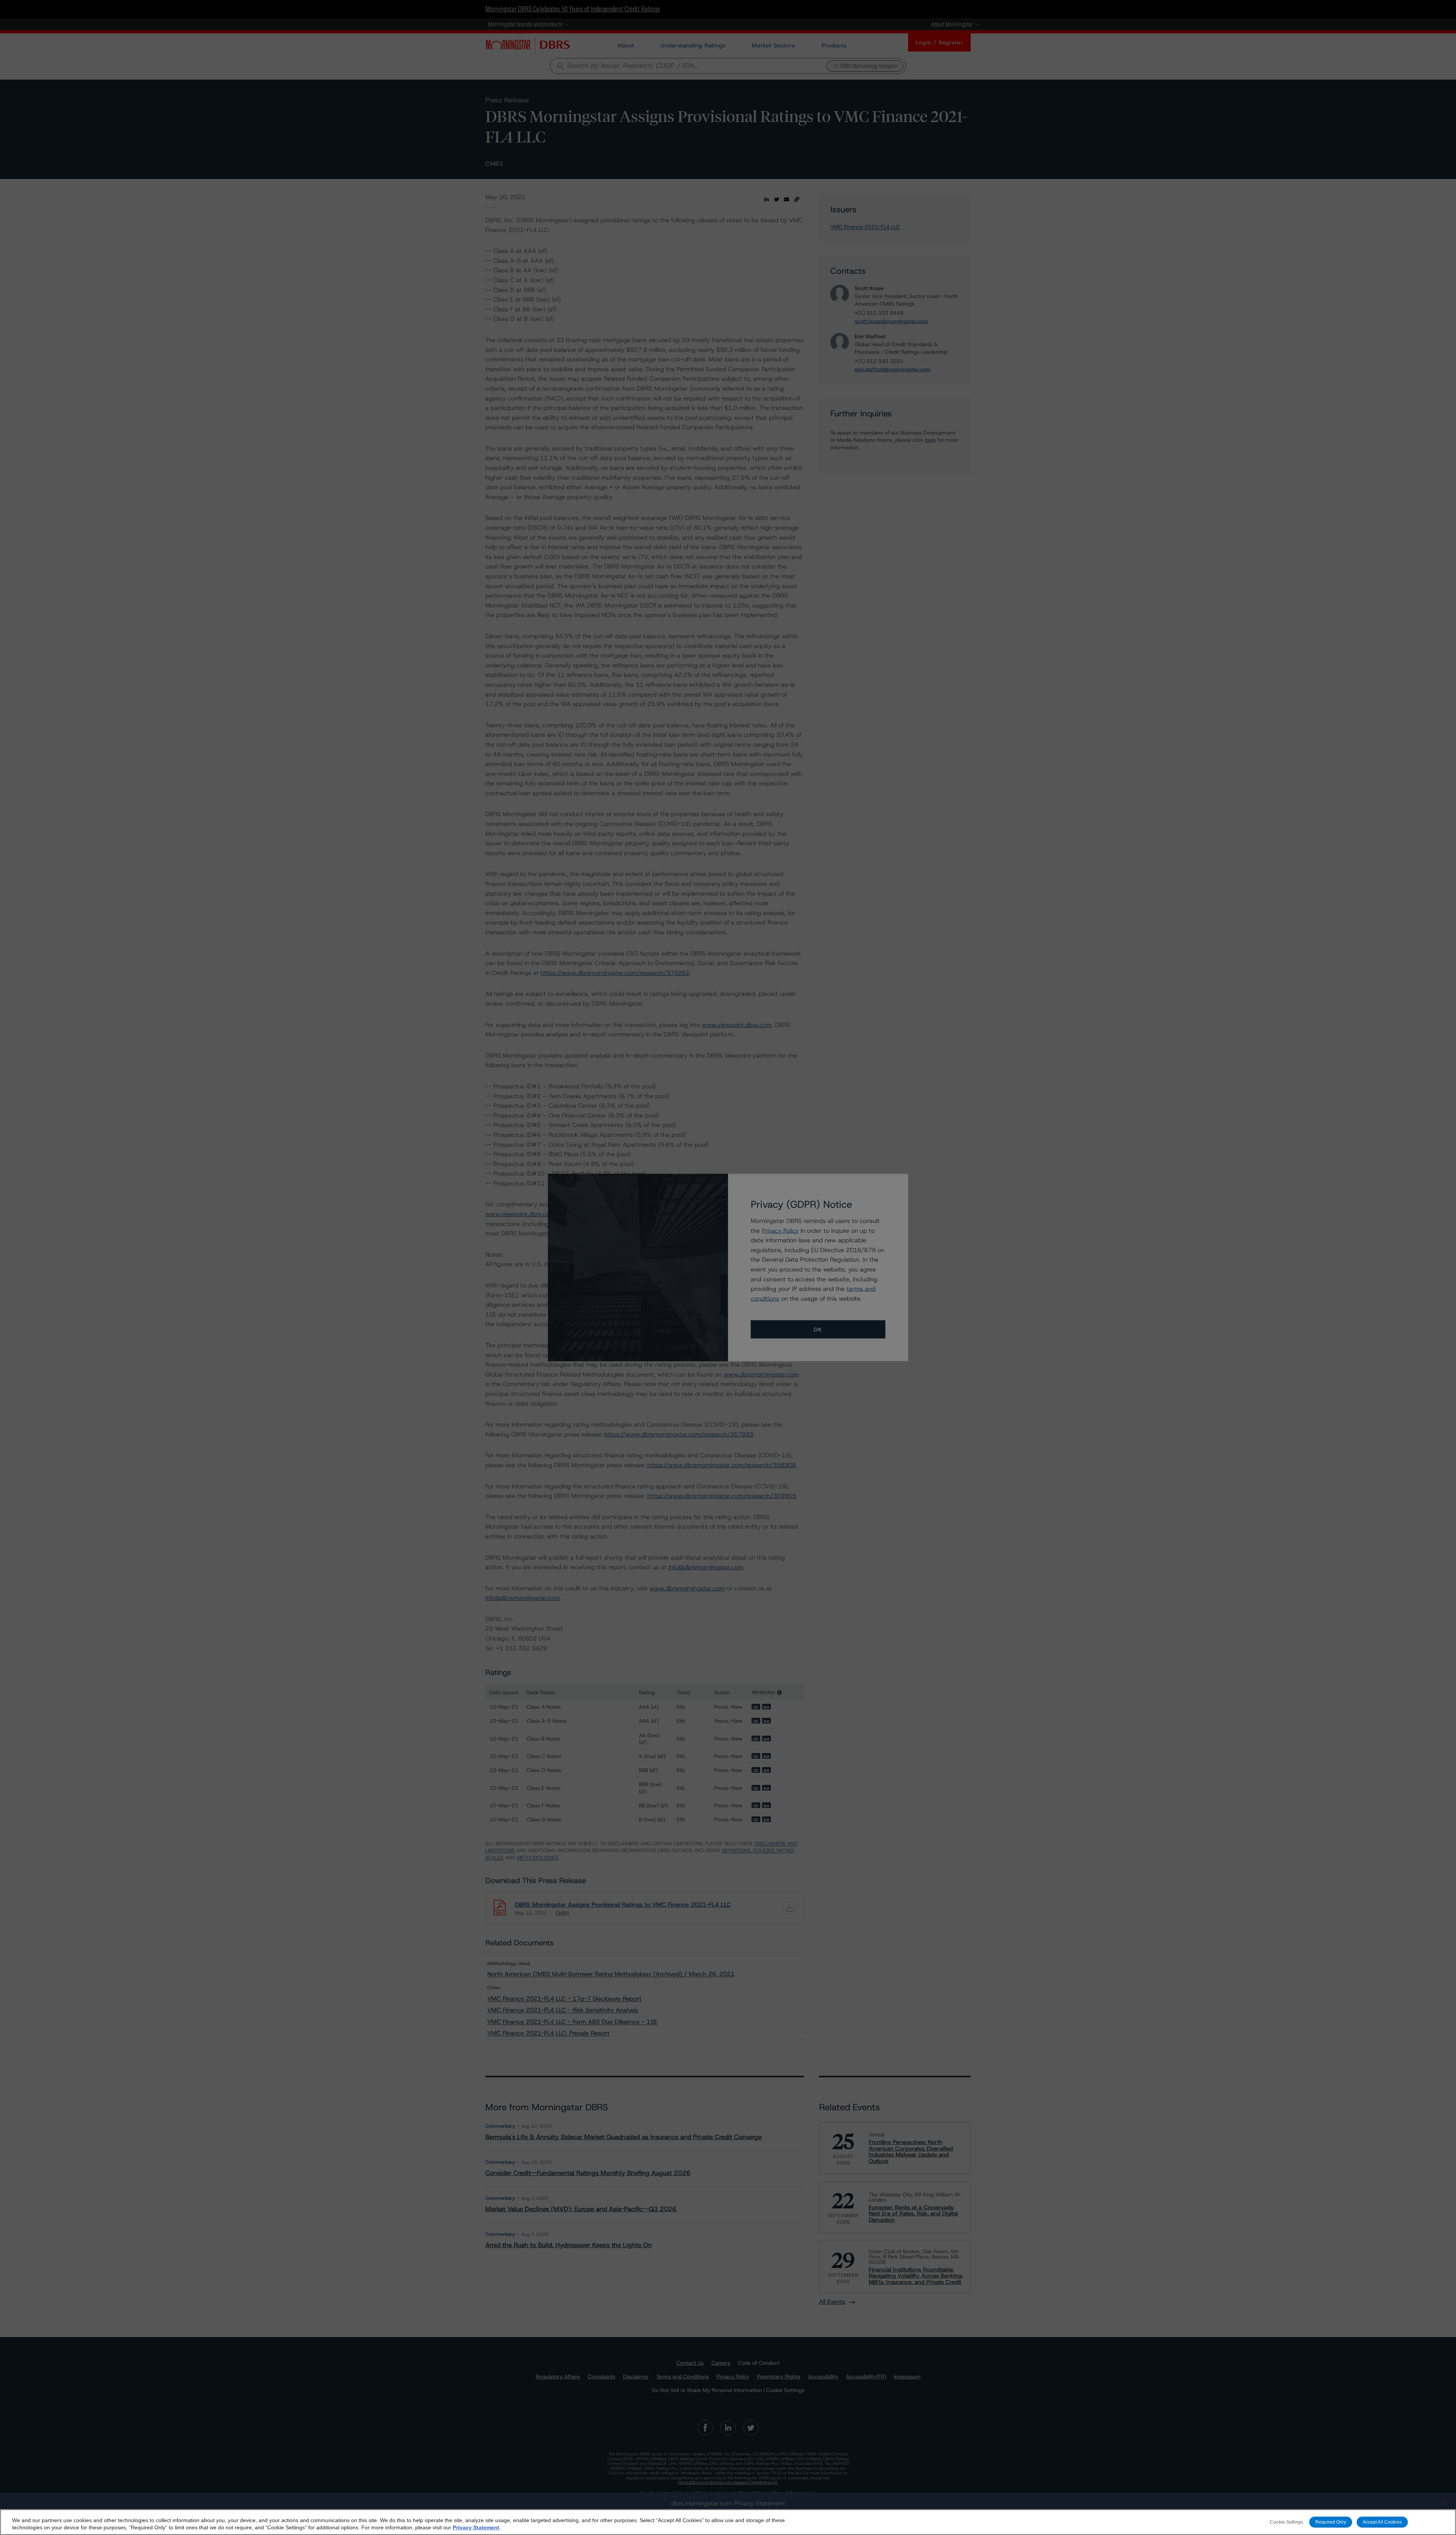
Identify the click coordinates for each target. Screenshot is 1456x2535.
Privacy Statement (476, 2527)
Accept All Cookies (1382, 2522)
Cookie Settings (1287, 2522)
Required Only (1331, 2522)
